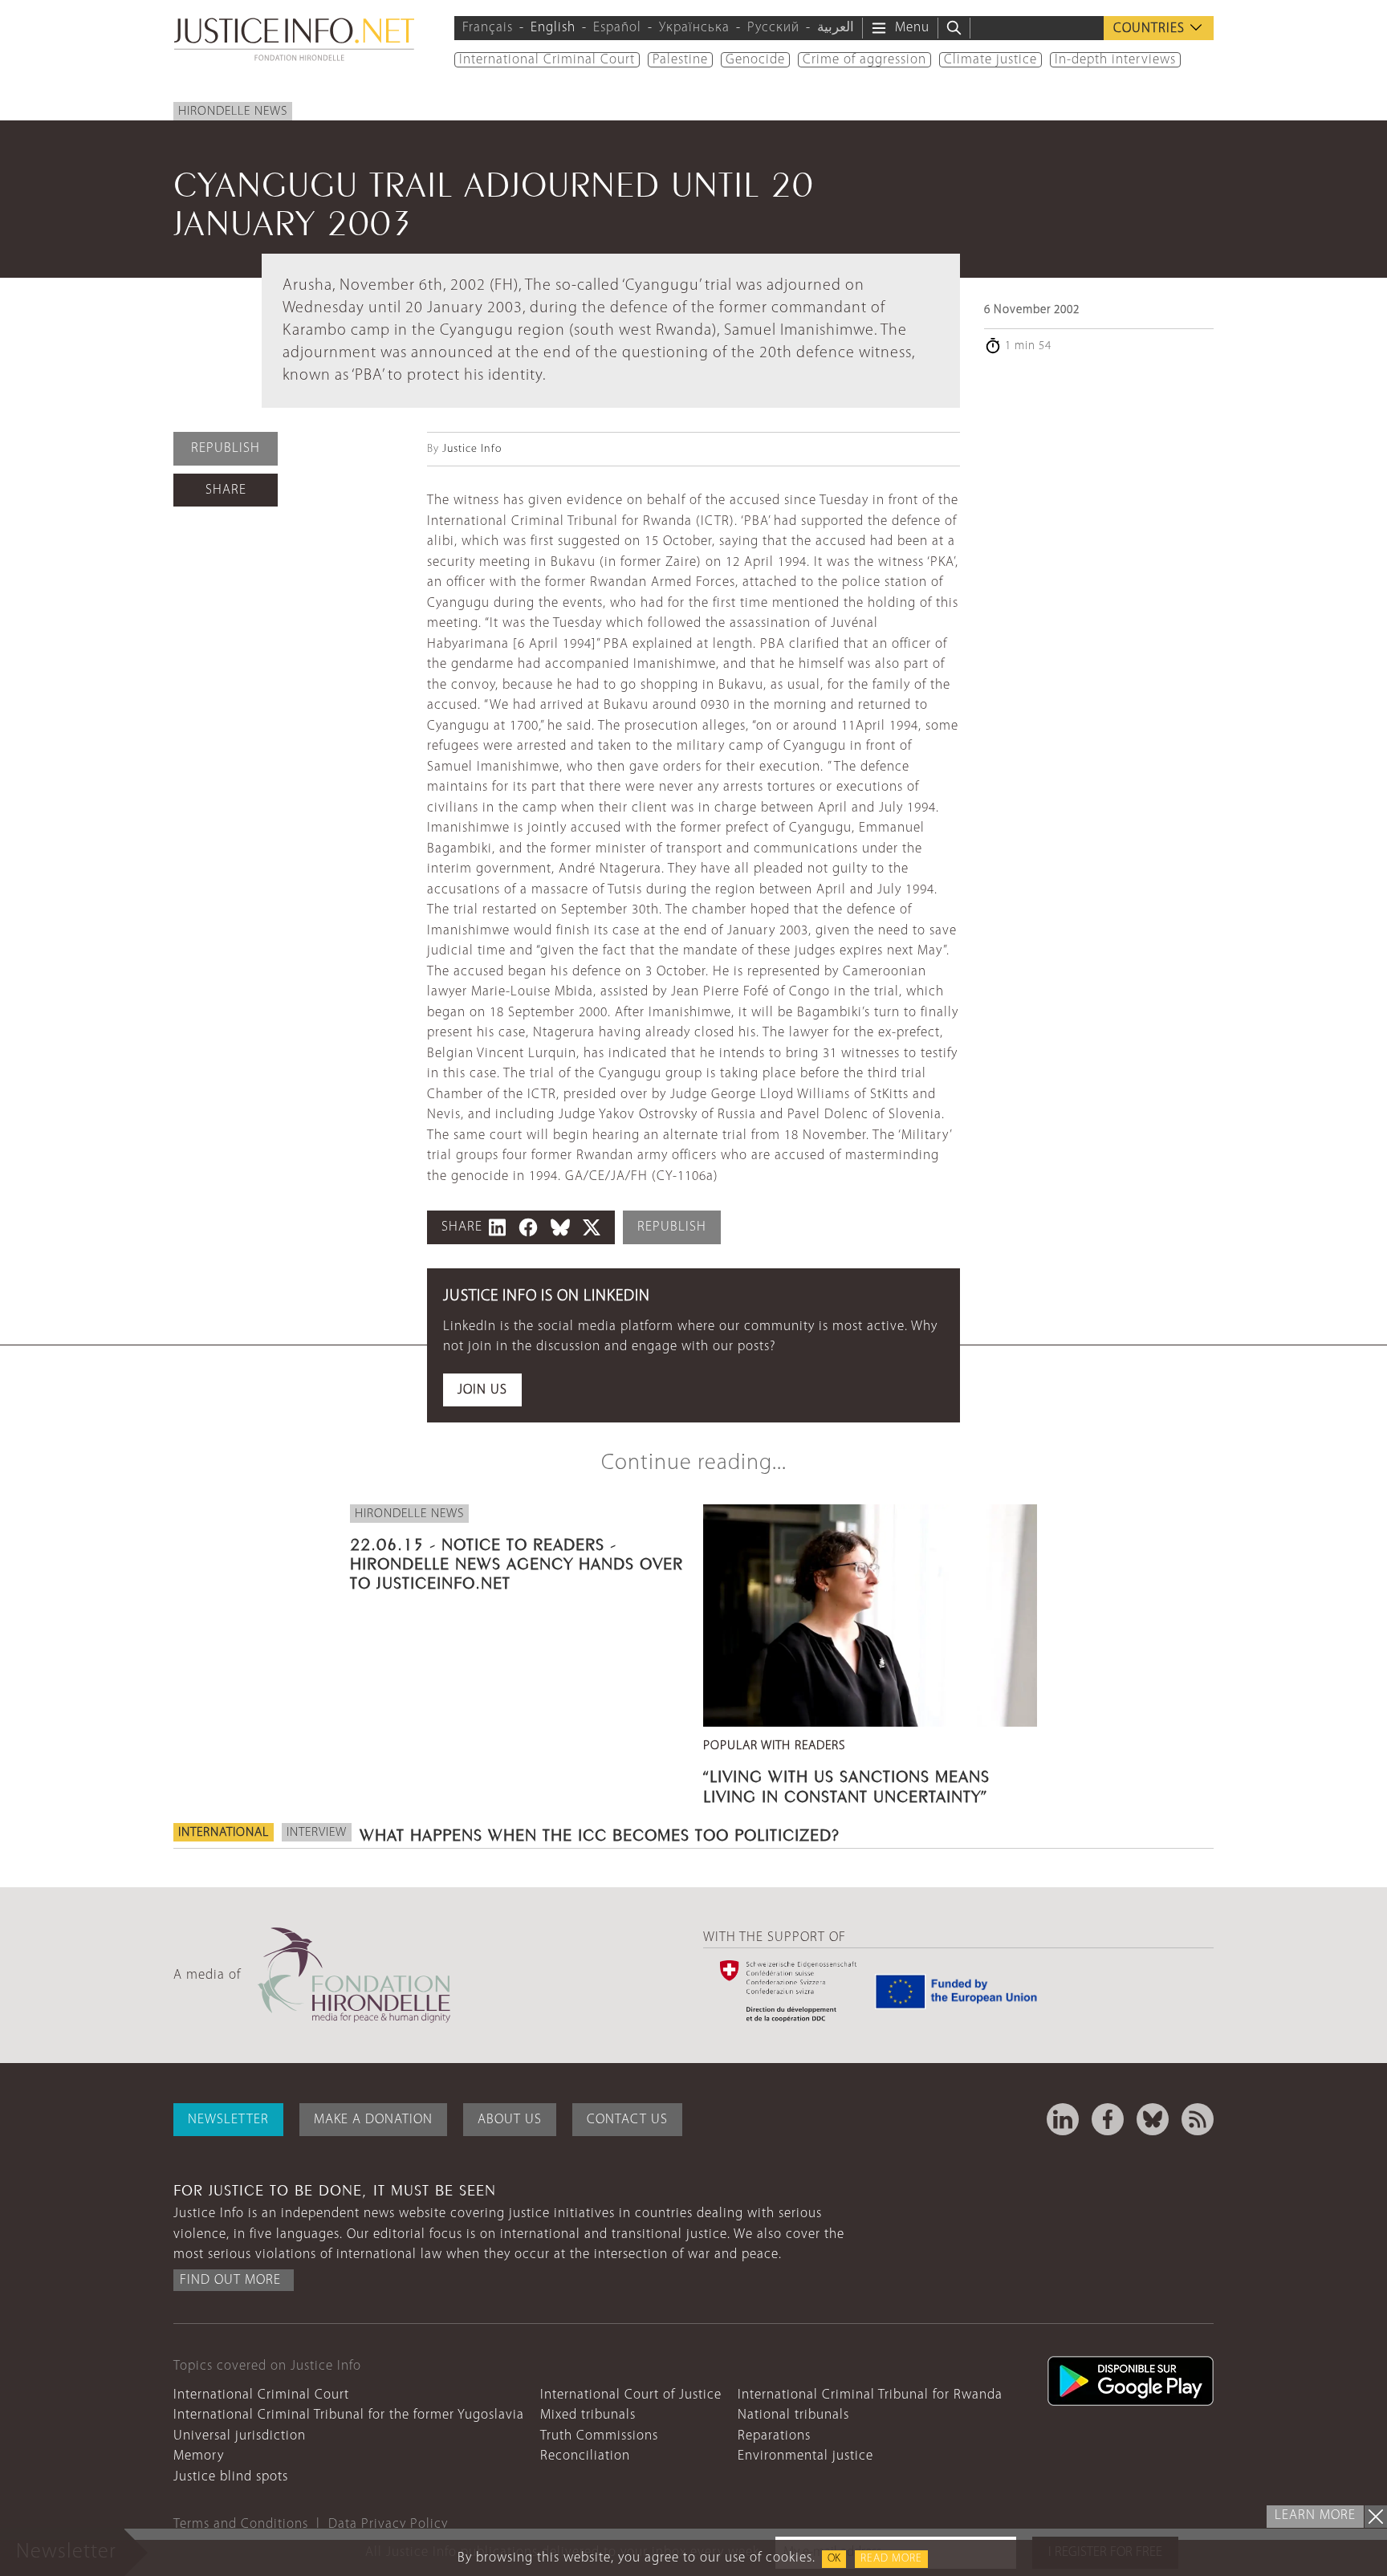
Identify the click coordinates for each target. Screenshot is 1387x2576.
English (553, 28)
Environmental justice (805, 2456)
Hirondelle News (233, 112)
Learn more (1315, 2515)
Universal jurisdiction (240, 2436)
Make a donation (373, 2120)
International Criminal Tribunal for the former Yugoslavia (349, 2415)
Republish (226, 448)
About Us (510, 2120)
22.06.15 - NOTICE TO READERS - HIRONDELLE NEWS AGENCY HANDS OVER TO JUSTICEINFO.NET (517, 1561)
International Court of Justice (631, 2395)
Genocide (755, 60)
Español (617, 28)
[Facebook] (1108, 2119)
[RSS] (1198, 2119)
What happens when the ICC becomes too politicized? (600, 1833)
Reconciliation (585, 2456)
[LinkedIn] (1063, 2119)
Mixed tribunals (588, 2415)
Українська (694, 28)
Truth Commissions (599, 2436)
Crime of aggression (864, 60)
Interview (317, 1833)
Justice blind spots (231, 2477)
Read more (891, 2559)
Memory (199, 2456)
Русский (773, 28)
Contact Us (627, 2120)
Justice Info (472, 449)
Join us (482, 1390)
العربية (836, 28)
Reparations (774, 2436)
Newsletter (228, 2120)
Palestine (680, 60)
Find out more (230, 2280)
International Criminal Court (547, 60)
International (224, 1833)
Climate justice (990, 60)
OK (834, 2559)
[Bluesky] (1153, 2119)
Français (488, 28)
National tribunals (793, 2415)
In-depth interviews (1115, 60)
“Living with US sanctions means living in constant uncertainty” (846, 1784)
